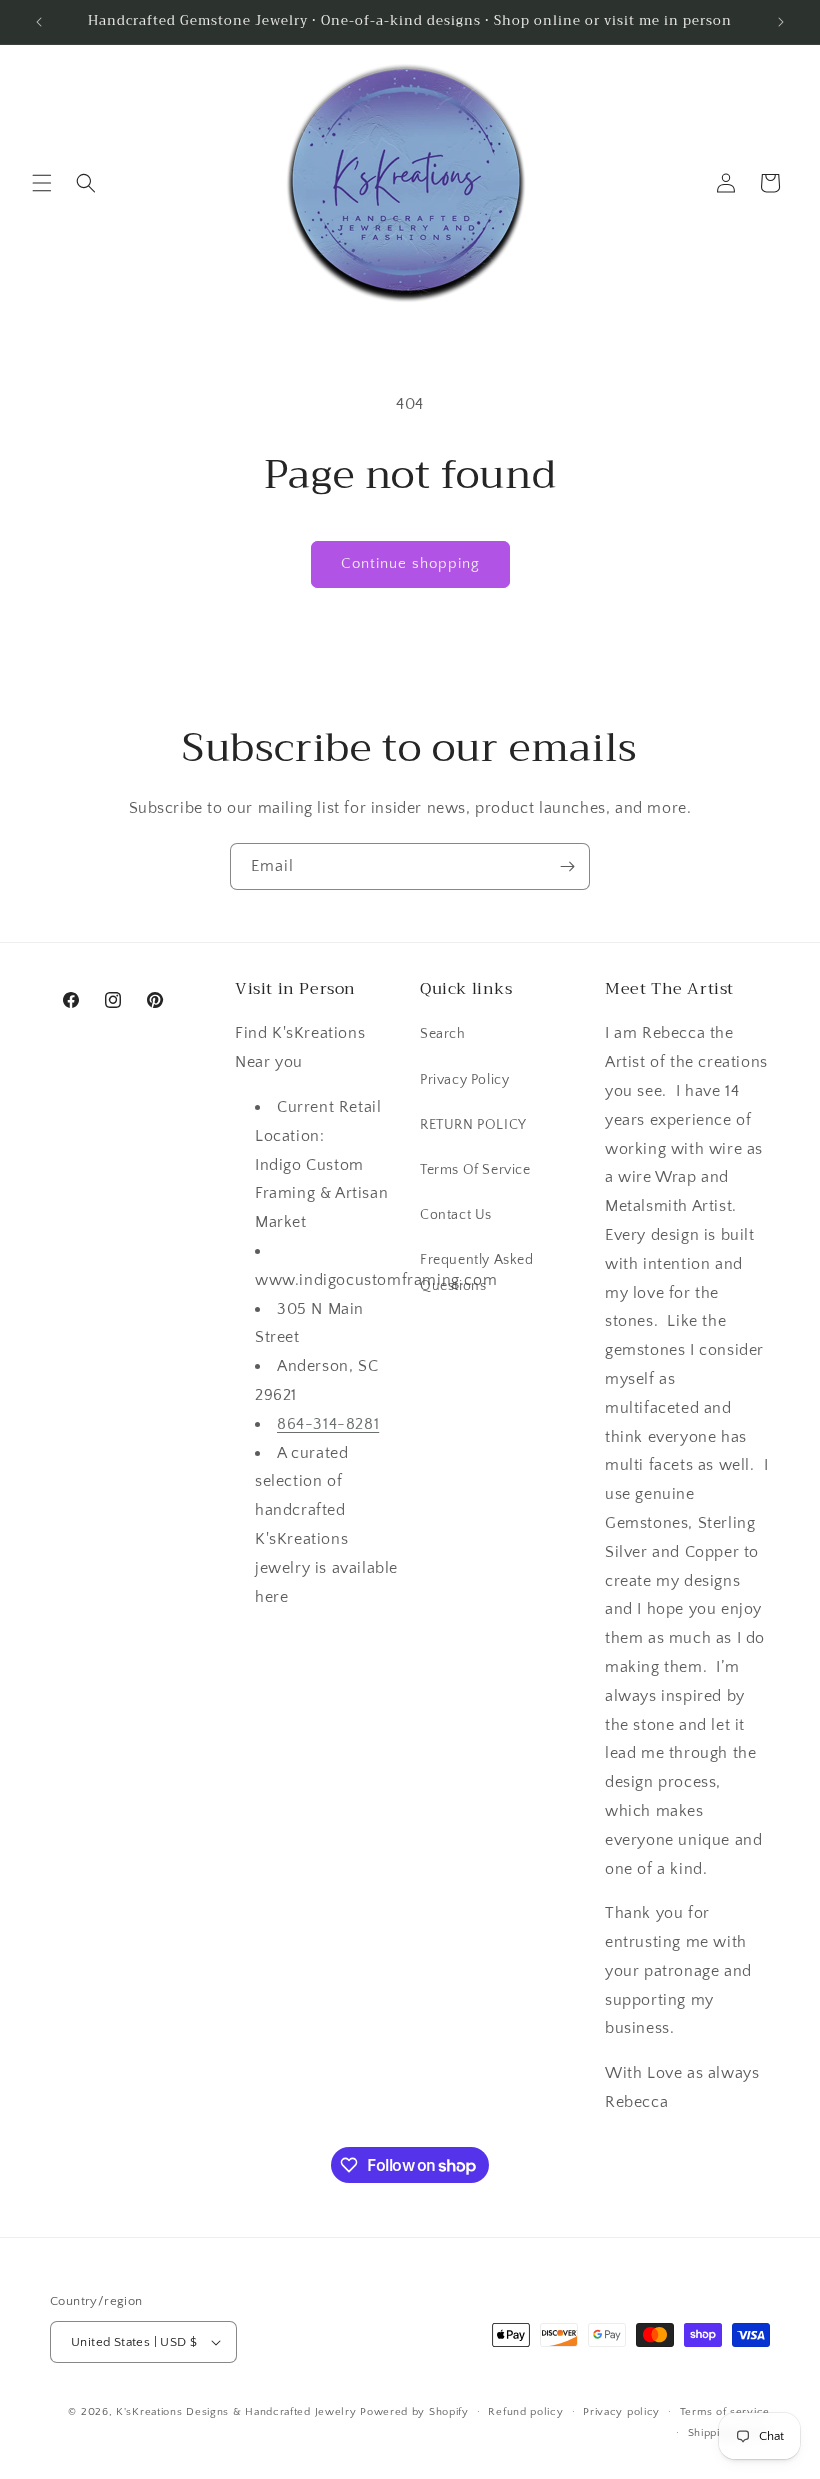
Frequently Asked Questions (477, 1272)
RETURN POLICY (473, 1125)
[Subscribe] (567, 866)
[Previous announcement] (39, 22)
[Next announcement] (781, 22)
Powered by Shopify (414, 2412)
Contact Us (456, 1215)
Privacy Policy (464, 1080)
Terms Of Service (475, 1170)
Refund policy (525, 2412)
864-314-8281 (328, 1424)
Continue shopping (410, 563)
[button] (42, 183)
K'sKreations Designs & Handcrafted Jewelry (236, 2412)
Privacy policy (621, 2412)
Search (443, 1034)
